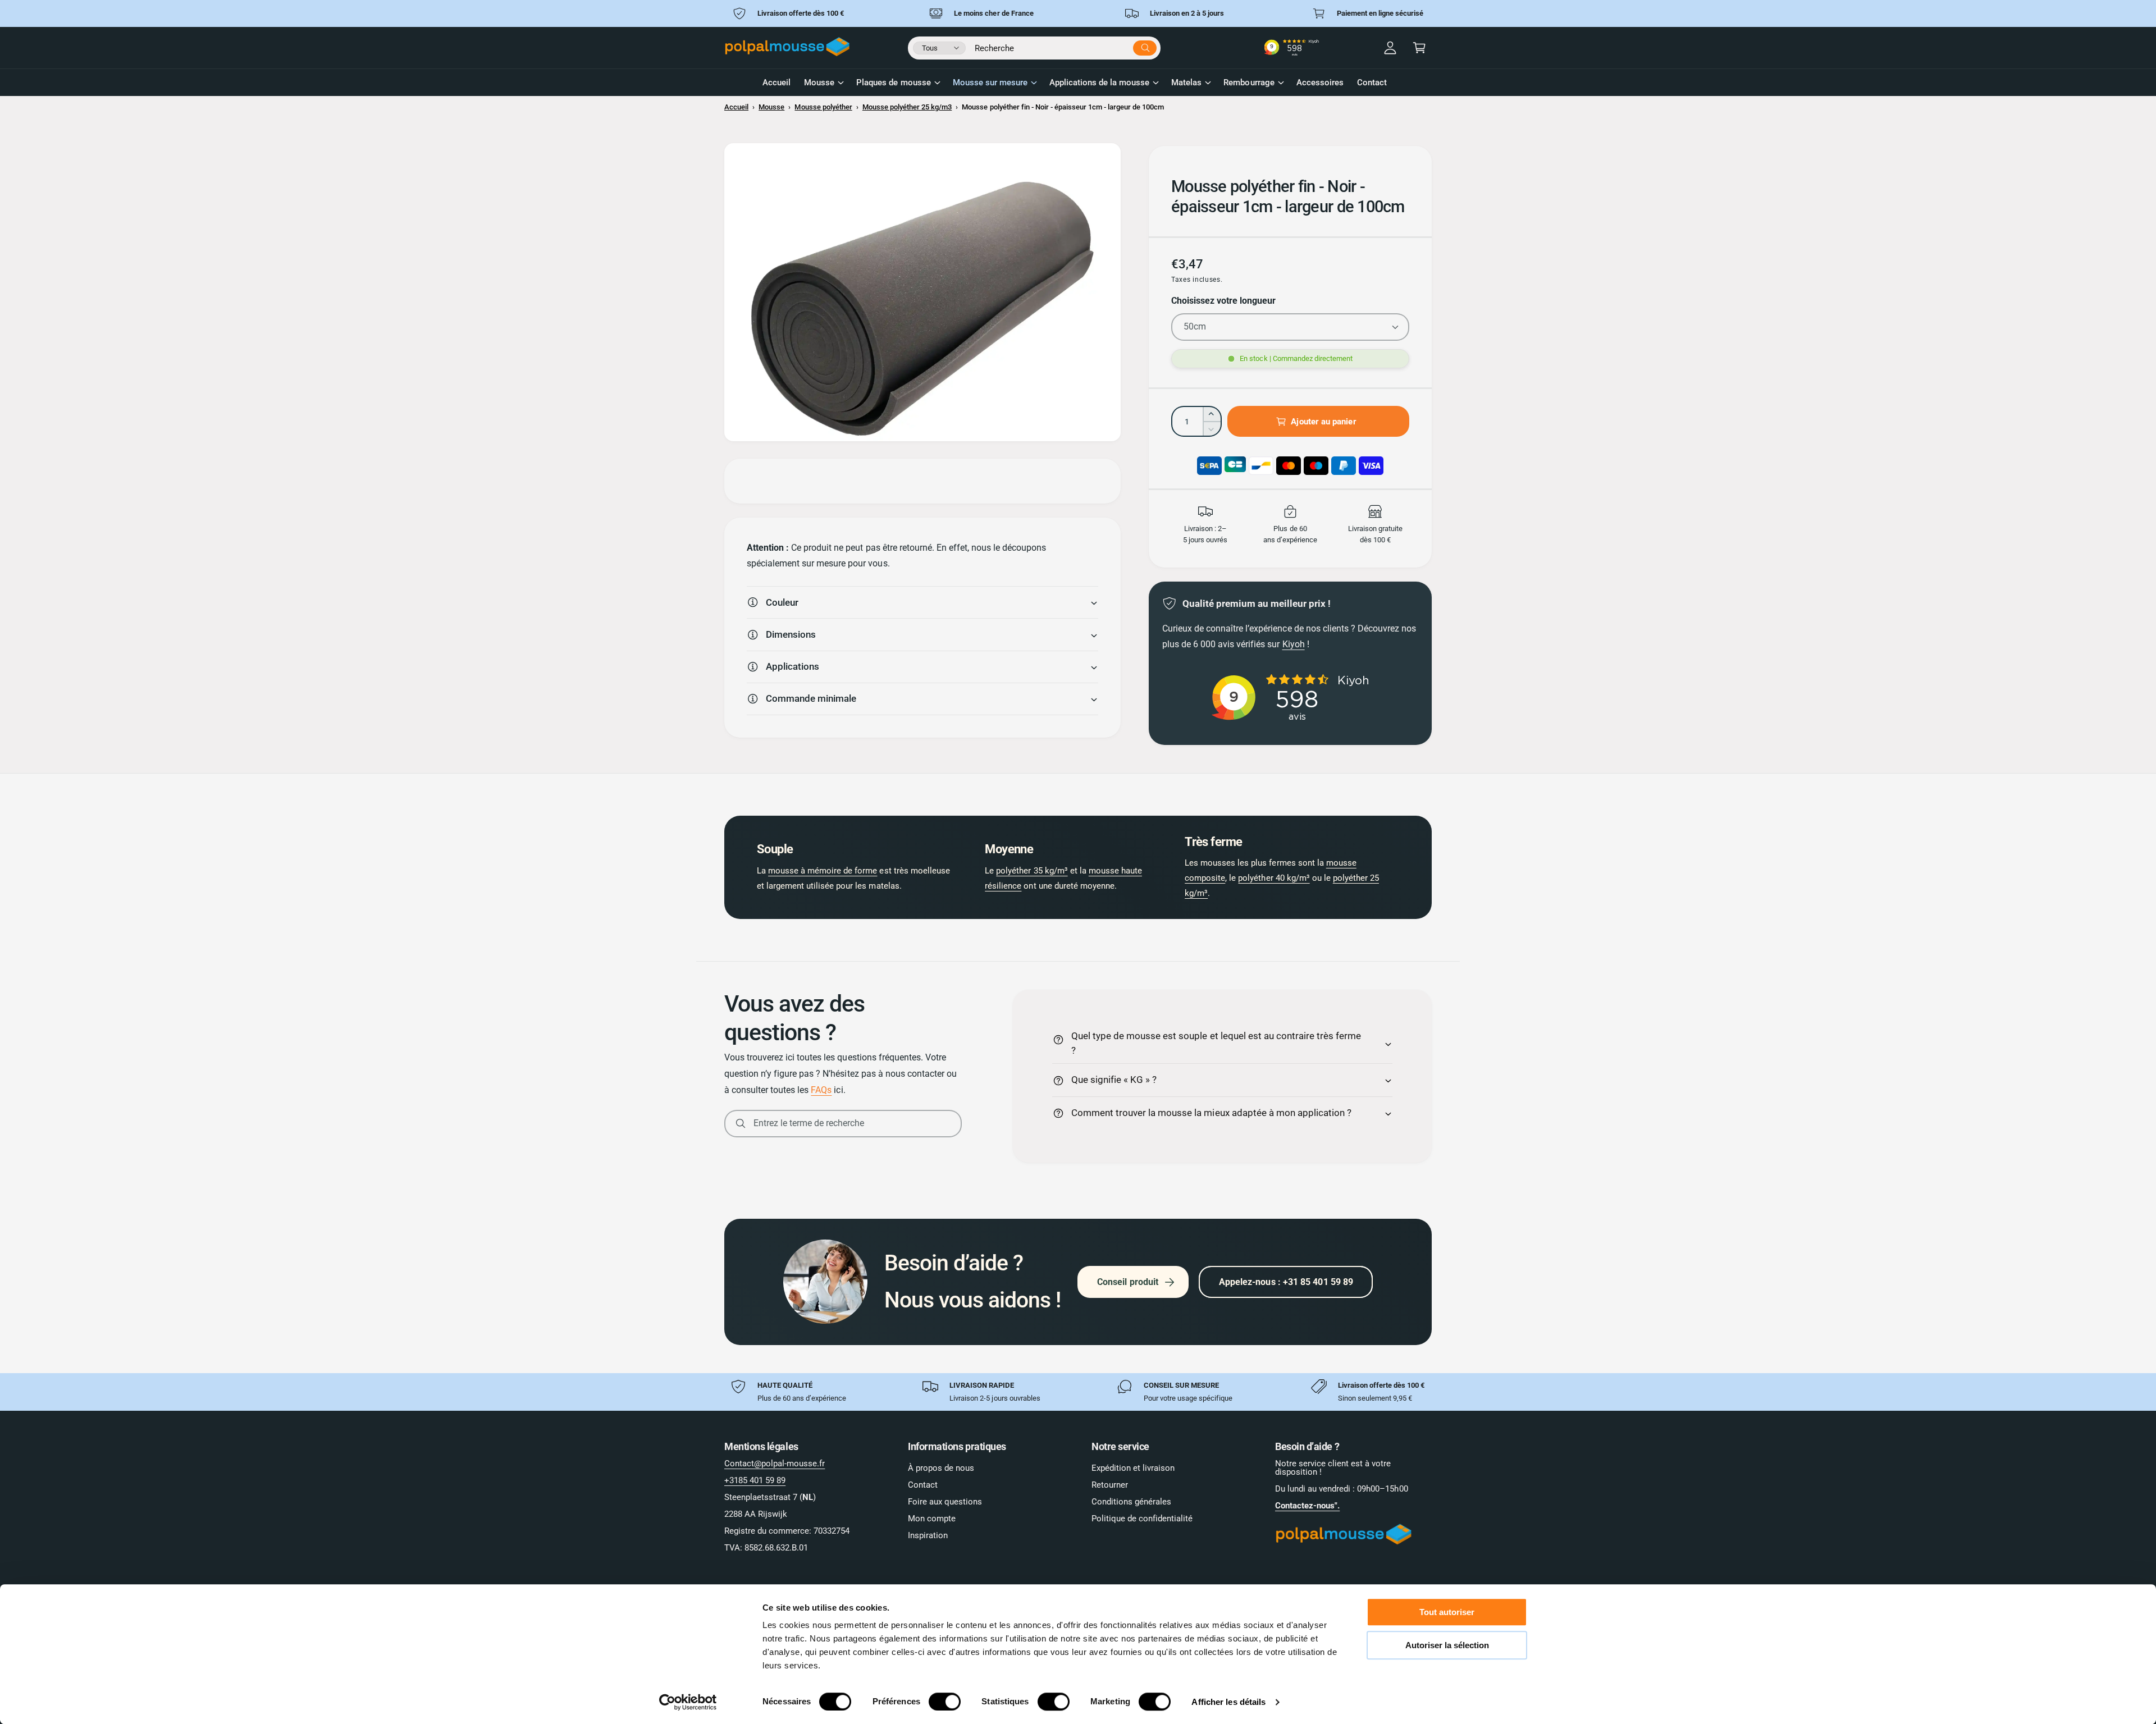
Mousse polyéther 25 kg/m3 (907, 107)
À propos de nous (941, 1468)
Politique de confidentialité (1142, 1519)
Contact (923, 1485)
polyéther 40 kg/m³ (1274, 878)
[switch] (945, 1702)
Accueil (736, 107)
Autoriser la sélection (1447, 1645)
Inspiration (928, 1535)
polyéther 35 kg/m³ (1032, 871)
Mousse (819, 83)
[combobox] (1066, 46)
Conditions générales (1131, 1502)
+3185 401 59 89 (755, 1480)
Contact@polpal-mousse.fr (775, 1464)
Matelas (1186, 83)
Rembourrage (1249, 83)
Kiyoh (1294, 644)
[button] (1419, 48)
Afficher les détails (1228, 1702)
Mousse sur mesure (990, 83)
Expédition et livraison (1133, 1468)
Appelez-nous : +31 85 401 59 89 (1286, 1282)
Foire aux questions (945, 1502)
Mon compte (932, 1519)
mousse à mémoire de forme (823, 871)
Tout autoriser (1447, 1612)
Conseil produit (1128, 1282)
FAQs (821, 1090)
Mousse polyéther (823, 107)
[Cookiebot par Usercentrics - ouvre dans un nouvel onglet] (688, 1702)
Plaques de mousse (893, 83)
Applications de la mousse (1099, 83)
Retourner (1110, 1485)
